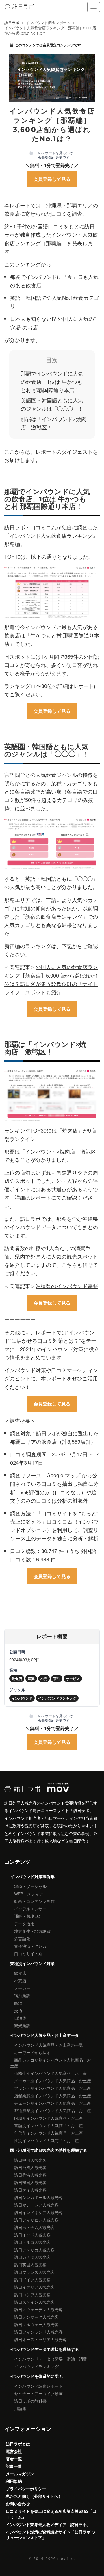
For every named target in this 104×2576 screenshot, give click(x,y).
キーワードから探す (32, 2052)
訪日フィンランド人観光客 (38, 2332)
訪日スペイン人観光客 (34, 2302)
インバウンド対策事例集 (32, 1876)
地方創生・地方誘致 (32, 1931)
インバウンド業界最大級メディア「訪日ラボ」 (48, 2524)
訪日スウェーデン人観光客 (38, 2309)
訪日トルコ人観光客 (32, 2242)
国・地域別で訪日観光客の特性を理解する (49, 2150)
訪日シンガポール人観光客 (38, 2197)
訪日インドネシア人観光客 (38, 2212)
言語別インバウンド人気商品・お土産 (49, 2125)
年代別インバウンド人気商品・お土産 (49, 2133)
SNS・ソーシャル (30, 1886)
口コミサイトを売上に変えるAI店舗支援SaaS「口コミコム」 (51, 2514)
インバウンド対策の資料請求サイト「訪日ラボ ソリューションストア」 (51, 2535)
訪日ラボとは (18, 2444)
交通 (18, 2010)
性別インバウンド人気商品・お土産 (47, 2140)
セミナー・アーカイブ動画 (38, 2393)
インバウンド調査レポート (38, 2386)
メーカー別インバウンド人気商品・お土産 (53, 2081)
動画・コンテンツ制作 (34, 1901)
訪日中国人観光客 (30, 2160)
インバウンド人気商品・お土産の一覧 (49, 2045)
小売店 (20, 1981)
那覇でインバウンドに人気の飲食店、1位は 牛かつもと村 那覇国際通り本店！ (52, 382)
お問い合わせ (18, 2504)
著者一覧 (14, 2459)
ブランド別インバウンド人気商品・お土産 (53, 2088)
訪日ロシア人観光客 (32, 2295)
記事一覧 (14, 2466)
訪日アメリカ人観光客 (34, 2250)
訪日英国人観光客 (30, 2265)
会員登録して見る (52, 179)
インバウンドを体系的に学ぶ (36, 2376)
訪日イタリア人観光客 (34, 2287)
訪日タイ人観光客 (30, 2190)
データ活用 (24, 1924)
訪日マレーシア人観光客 (36, 2205)
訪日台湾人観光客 (30, 2167)
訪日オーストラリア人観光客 (40, 2339)
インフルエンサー (30, 1909)
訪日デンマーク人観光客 (36, 2317)
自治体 (20, 2018)
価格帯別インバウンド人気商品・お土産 (51, 2073)
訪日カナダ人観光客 (32, 2257)
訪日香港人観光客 (30, 2175)
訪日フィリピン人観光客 (36, 2220)
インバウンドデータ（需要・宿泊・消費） (53, 2359)
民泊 (18, 2003)
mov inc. (66, 2558)
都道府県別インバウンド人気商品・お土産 (53, 2110)
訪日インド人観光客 (32, 2235)
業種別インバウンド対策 (32, 1963)
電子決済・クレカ (30, 1946)
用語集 (20, 2408)
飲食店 (20, 1973)
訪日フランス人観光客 (34, 2272)
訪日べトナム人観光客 (34, 2227)
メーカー (22, 1988)
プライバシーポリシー (26, 2489)
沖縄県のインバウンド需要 (67, 1286)
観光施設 (22, 2025)
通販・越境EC (27, 1916)
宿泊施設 (22, 1995)
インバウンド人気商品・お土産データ (44, 2035)
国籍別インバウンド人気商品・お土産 (49, 2118)
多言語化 (22, 1939)
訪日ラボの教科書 (30, 2401)
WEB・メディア (29, 1894)
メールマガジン (20, 2474)
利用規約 (14, 2481)
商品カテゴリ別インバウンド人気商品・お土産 (51, 2063)
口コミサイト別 (28, 1953)
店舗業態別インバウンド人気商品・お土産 (53, 2096)
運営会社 (14, 2451)
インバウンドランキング (36, 2366)
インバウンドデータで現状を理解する (44, 2349)
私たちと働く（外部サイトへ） (34, 2496)
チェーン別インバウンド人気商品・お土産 (53, 2103)
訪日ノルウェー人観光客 (36, 2324)
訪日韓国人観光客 (30, 2182)
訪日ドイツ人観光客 (32, 2280)
